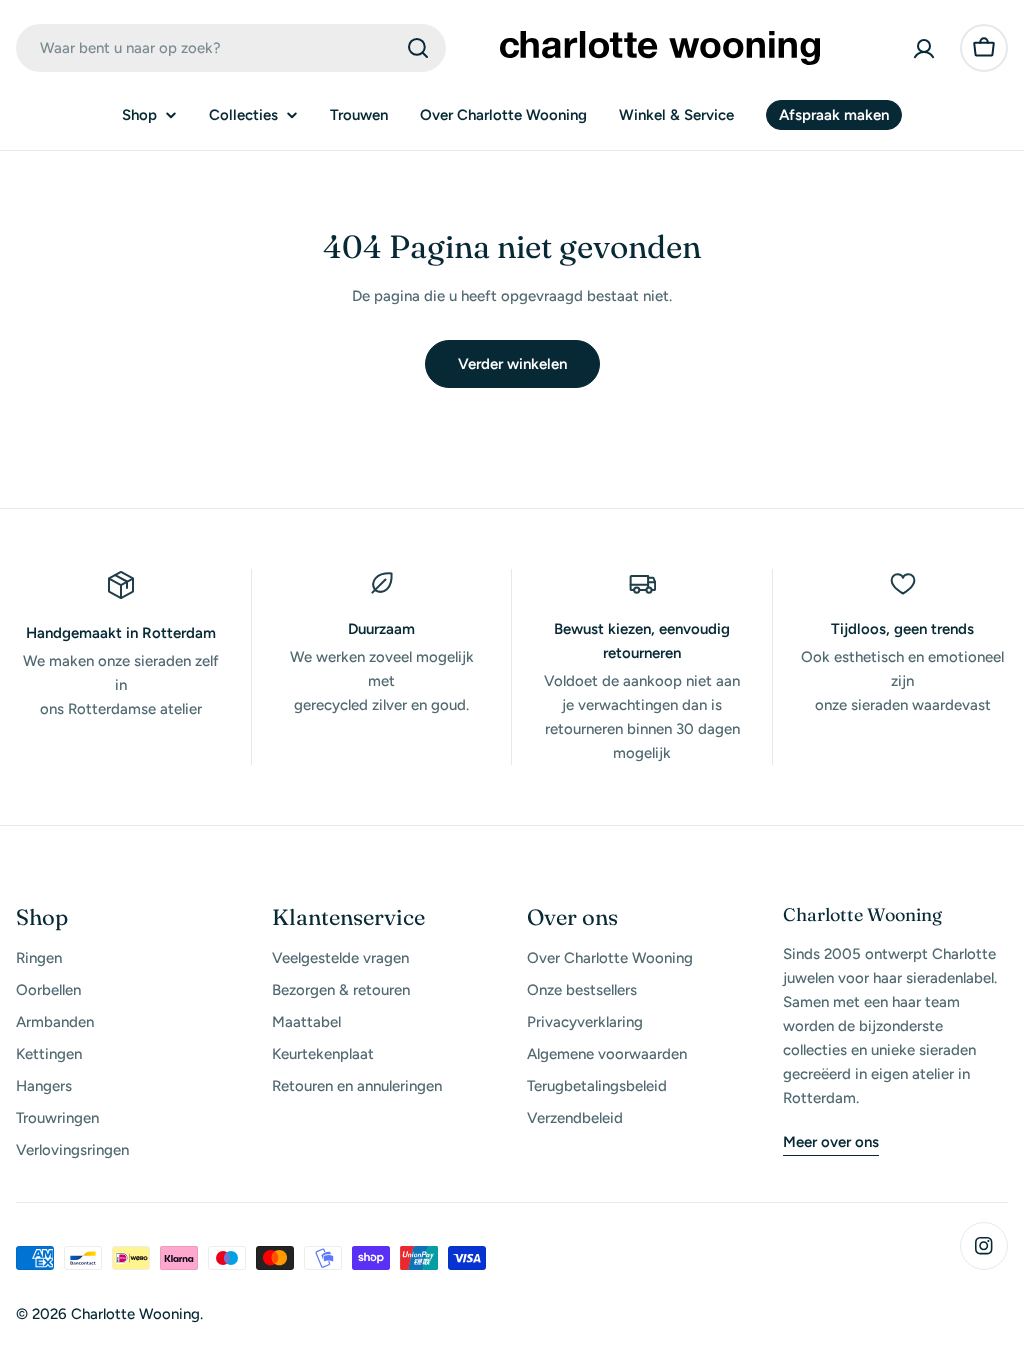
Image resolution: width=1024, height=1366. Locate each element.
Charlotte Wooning (135, 1314)
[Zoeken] (418, 48)
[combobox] (231, 48)
